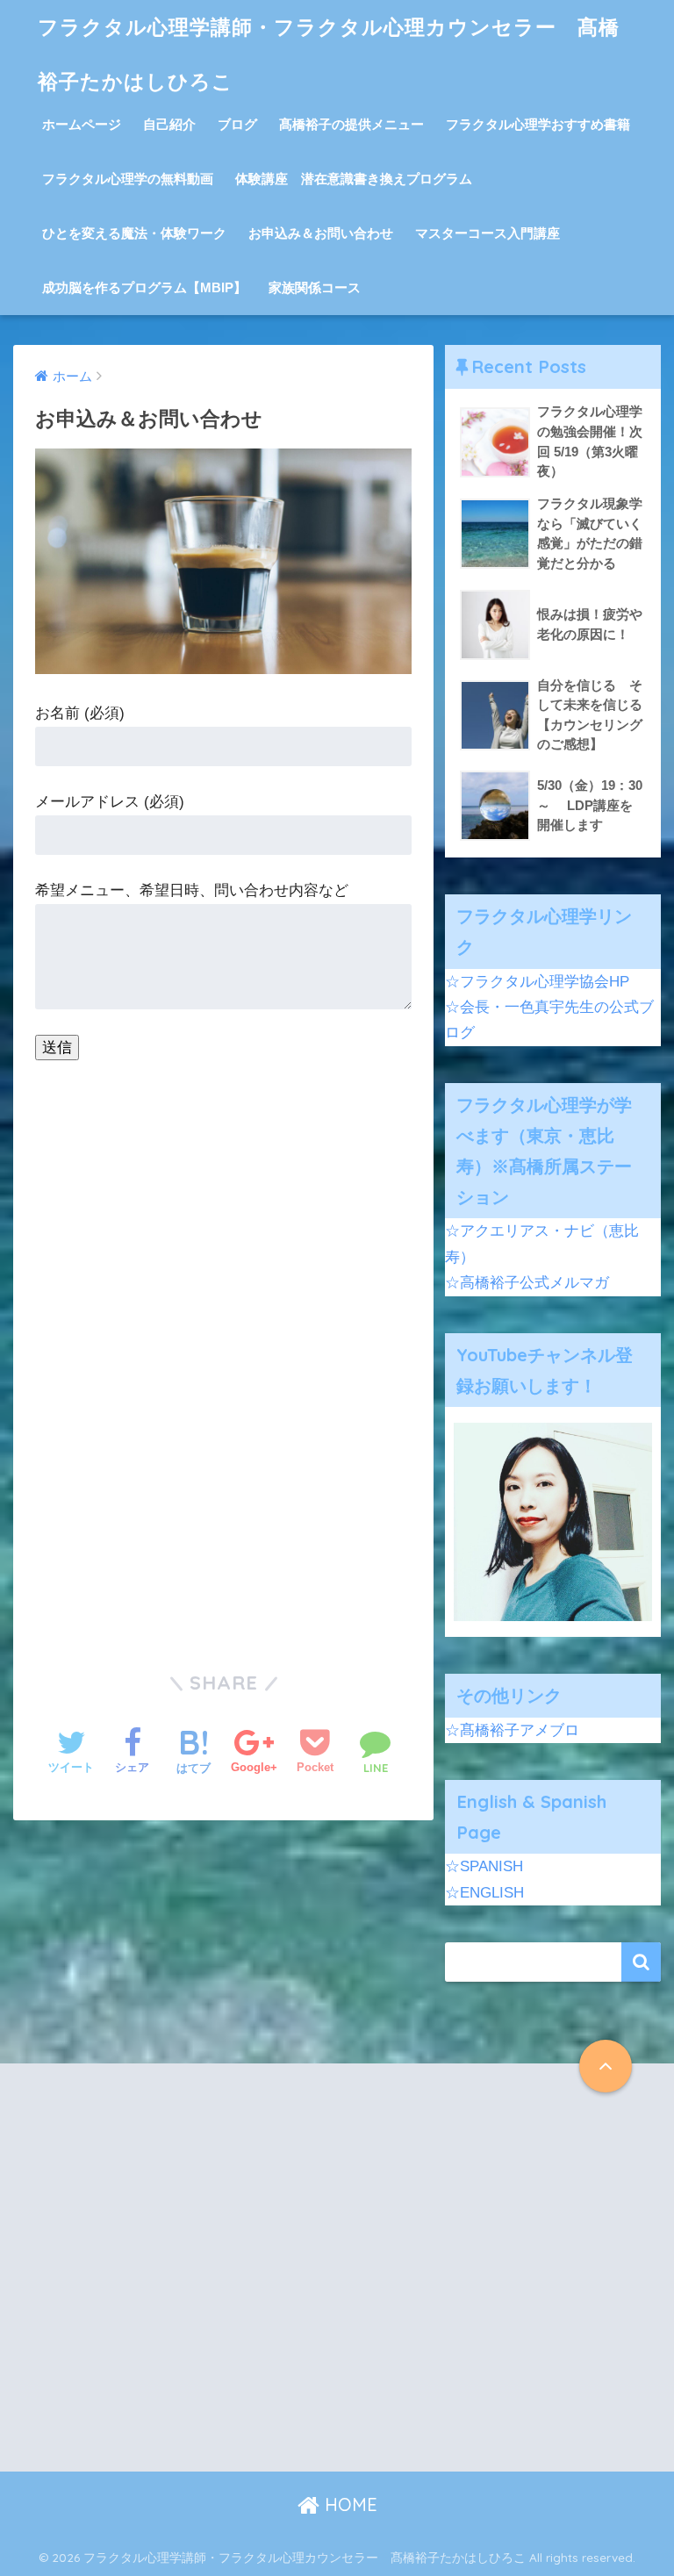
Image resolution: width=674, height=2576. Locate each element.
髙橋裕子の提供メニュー (351, 124)
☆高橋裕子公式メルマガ (527, 1283)
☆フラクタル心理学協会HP (537, 982)
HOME (348, 2504)
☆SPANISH (484, 1866)
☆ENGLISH (484, 1893)
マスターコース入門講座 (488, 233)
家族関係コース (315, 287)
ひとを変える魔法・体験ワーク (134, 233)
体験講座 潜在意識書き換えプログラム (354, 179)
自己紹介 (169, 124)
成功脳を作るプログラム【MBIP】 (144, 287)
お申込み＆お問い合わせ (321, 233)
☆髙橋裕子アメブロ (512, 1730)
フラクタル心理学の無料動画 (128, 179)
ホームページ (82, 124)
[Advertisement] (176, 2282)
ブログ (237, 124)
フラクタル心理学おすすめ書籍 (538, 124)
